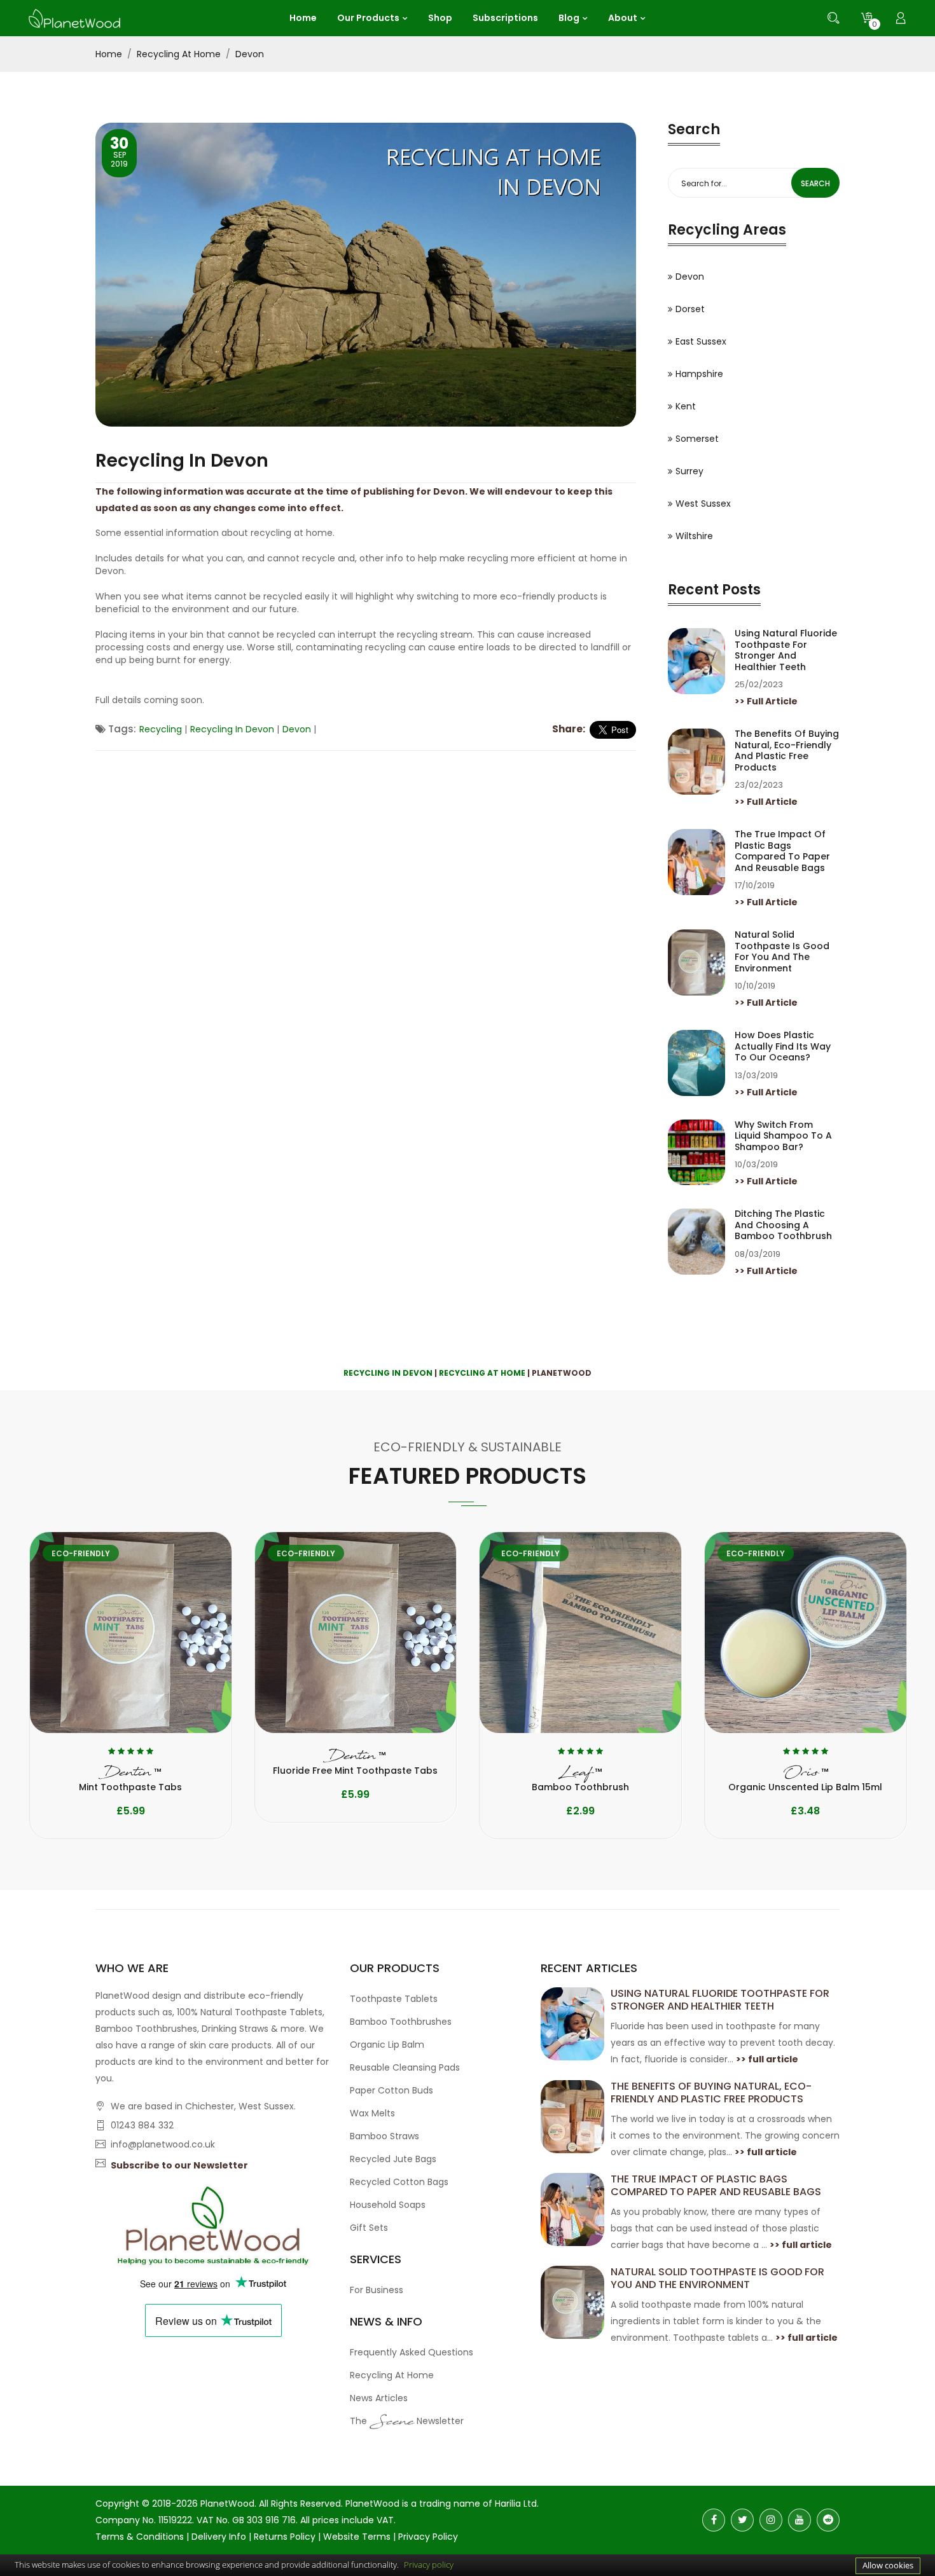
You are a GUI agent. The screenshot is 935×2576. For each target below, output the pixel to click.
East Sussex (701, 341)
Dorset (690, 309)
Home (109, 54)
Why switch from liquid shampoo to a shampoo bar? (783, 1136)
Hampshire (699, 374)
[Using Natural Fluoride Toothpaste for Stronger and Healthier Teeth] (572, 2024)
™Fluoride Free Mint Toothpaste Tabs (355, 1763)
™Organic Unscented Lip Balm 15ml (805, 1779)
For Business (377, 2290)
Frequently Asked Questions (412, 2352)
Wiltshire (694, 536)
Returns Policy (285, 2537)
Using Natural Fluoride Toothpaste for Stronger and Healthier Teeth (786, 650)
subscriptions (505, 18)
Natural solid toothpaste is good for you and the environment (782, 952)
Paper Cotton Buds (391, 2090)
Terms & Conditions (140, 2537)
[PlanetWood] (74, 17)
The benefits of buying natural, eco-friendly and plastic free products (787, 751)
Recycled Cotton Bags (399, 2182)
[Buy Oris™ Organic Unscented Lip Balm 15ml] (806, 1633)
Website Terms (357, 2537)
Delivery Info (219, 2537)
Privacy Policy (428, 2537)
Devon (250, 54)
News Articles (379, 2398)
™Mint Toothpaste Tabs (130, 1779)
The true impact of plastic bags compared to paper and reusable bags (782, 851)
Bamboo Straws (384, 2136)
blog (569, 18)
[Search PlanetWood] (833, 18)
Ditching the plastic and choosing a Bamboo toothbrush (783, 1225)
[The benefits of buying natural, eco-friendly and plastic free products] (572, 2116)
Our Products (368, 18)
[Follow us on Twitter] (742, 2520)
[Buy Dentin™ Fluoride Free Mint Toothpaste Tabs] (356, 1633)
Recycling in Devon (232, 729)
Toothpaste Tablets (394, 1999)
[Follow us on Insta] (771, 2520)
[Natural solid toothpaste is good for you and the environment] (572, 2302)
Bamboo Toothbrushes (401, 2022)
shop (440, 18)
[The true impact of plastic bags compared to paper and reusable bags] (572, 2209)
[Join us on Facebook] (714, 2520)
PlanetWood (227, 2504)
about (623, 18)
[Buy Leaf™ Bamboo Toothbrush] (580, 1633)
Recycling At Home (179, 54)
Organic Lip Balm (387, 2045)
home (303, 18)
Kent (686, 406)
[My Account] (901, 18)
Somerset (697, 439)
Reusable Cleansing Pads (405, 2067)
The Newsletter (407, 2423)
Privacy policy (429, 2565)
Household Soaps (388, 2205)
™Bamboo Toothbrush (580, 1779)
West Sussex (703, 504)
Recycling (161, 729)
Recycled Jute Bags (393, 2159)
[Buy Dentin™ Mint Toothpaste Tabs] (131, 1633)
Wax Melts (372, 2113)
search (815, 183)
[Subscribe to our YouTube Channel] (800, 2520)
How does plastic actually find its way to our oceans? (783, 1047)
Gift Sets (369, 2228)
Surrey (689, 471)
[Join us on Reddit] (828, 2520)
